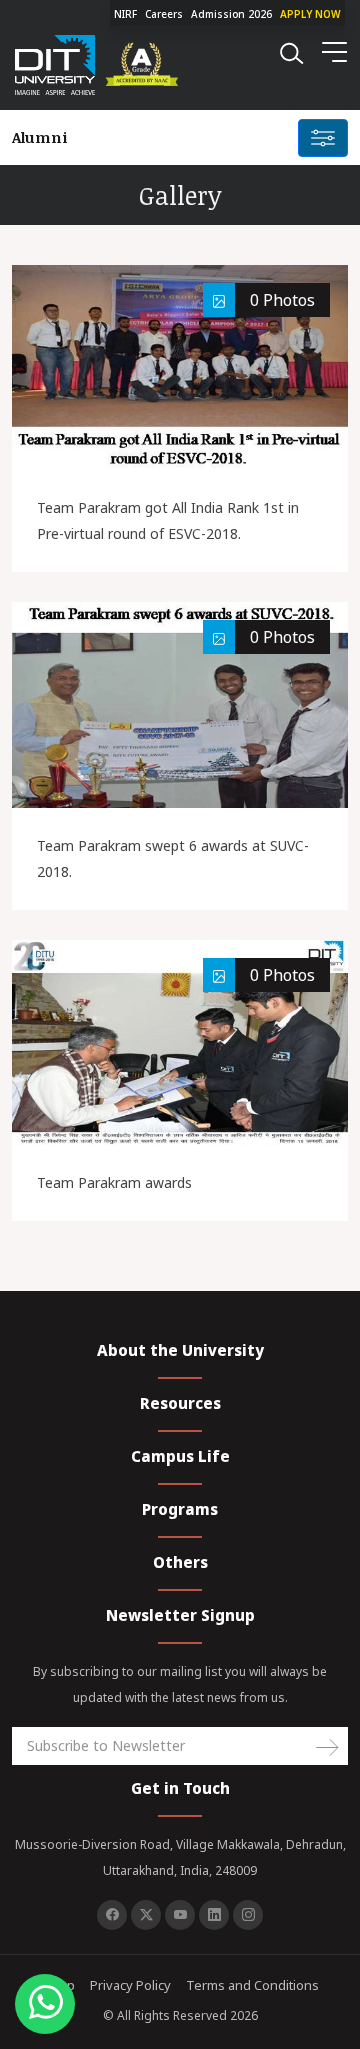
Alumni (40, 137)
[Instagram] (248, 1915)
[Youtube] (180, 1915)
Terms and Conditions (252, 1985)
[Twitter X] (146, 1915)
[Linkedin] (214, 1915)
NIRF (125, 14)
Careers (164, 14)
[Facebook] (112, 1915)
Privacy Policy (130, 1985)
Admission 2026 (231, 14)
